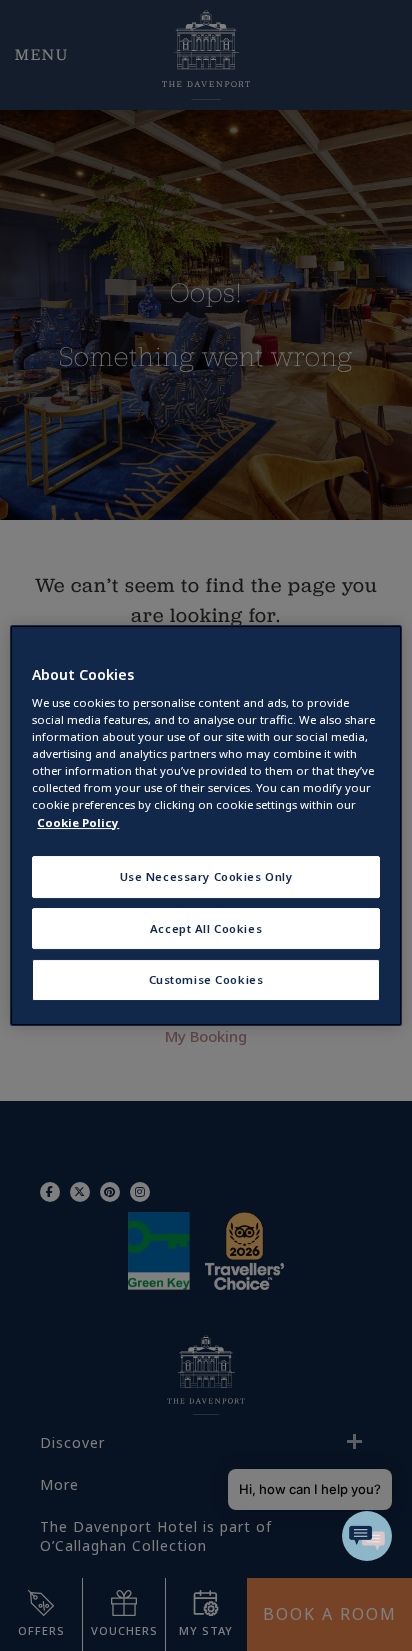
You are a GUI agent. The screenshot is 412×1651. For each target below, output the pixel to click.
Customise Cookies (206, 980)
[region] (205, 826)
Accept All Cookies (206, 928)
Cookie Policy (78, 822)
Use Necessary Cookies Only (206, 876)
